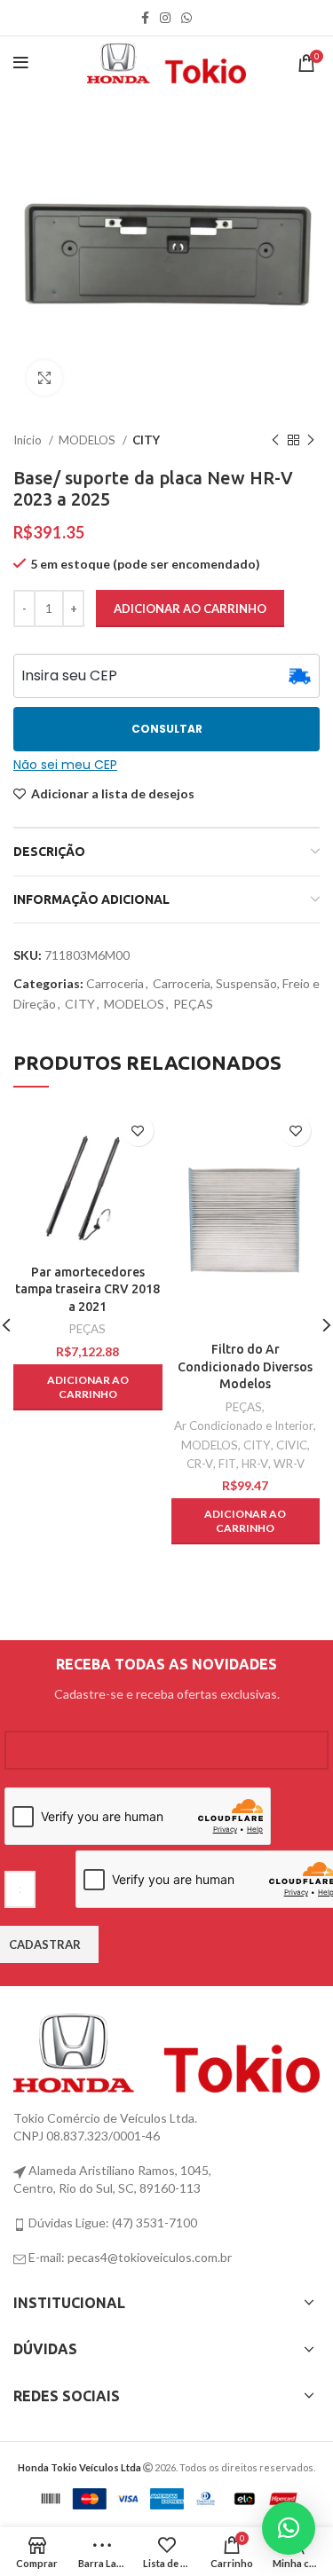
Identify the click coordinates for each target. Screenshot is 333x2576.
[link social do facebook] (145, 18)
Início (29, 440)
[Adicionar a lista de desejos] (138, 1131)
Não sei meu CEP (65, 765)
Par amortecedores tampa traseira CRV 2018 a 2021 (87, 1289)
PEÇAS (193, 1004)
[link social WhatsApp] (186, 18)
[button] (88, 1387)
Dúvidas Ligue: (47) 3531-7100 (111, 2223)
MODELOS (88, 440)
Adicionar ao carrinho (190, 609)
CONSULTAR (167, 729)
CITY (146, 440)
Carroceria (115, 983)
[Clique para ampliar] (44, 378)
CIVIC (292, 1445)
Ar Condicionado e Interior (244, 1425)
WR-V (289, 1464)
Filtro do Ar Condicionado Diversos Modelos (245, 1367)
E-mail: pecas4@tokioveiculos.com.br (129, 2257)
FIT (227, 1464)
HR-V (255, 1464)
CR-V (200, 1464)
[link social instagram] (165, 18)
